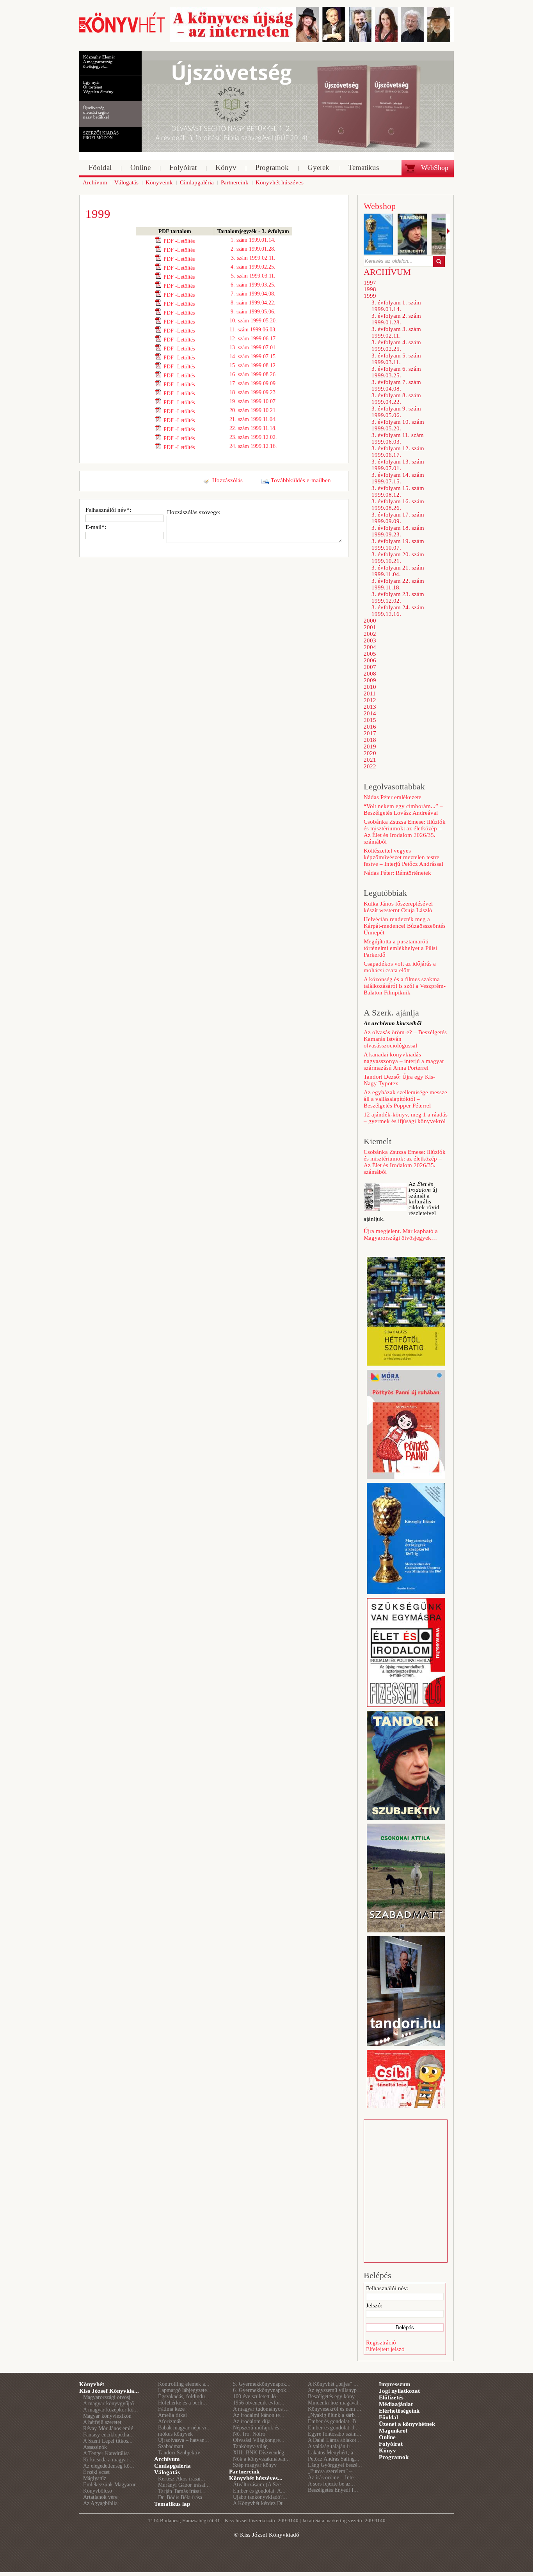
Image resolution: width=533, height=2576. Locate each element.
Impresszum (395, 2384)
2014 (370, 713)
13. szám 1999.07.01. (253, 348)
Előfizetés (391, 2397)
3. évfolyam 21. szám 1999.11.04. (398, 571)
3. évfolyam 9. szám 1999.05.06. (396, 412)
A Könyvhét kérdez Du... (261, 2503)
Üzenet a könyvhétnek (407, 2424)
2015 (370, 720)
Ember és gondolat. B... (334, 2421)
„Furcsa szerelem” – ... (333, 2471)
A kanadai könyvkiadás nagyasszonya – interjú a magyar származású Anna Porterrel (404, 1061)
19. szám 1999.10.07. (253, 401)
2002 (370, 634)
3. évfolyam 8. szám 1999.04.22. (396, 399)
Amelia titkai (172, 2415)
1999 (370, 296)
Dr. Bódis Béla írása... (182, 2497)
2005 (370, 654)
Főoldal (388, 2417)
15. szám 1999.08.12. (253, 365)
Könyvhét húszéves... (256, 2478)
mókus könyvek (175, 2434)
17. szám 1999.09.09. (253, 383)
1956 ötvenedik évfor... (259, 2403)
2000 (370, 621)
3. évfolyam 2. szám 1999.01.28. (396, 319)
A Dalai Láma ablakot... (334, 2440)
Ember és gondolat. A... (259, 2491)
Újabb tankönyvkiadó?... (260, 2497)
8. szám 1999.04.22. (253, 303)
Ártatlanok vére (100, 2497)
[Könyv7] (122, 32)
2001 (370, 627)
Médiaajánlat (396, 2404)
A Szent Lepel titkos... (108, 2441)
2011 (370, 694)
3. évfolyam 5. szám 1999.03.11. (396, 359)
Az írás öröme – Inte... (333, 2478)
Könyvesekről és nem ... (335, 2409)
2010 (370, 687)
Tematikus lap (172, 2504)
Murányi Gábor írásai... (184, 2485)
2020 (370, 753)
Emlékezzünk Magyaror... (112, 2485)
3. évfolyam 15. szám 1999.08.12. (398, 491)
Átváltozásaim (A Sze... (259, 2485)
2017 (370, 733)
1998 (370, 289)
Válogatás (167, 2472)
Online (387, 2437)
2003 (370, 640)
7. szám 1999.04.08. (253, 294)
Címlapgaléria (172, 2466)
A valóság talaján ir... (331, 2446)
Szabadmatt (171, 2446)
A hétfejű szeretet (102, 2422)
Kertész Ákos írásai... (182, 2479)
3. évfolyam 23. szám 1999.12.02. (398, 597)
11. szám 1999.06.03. (253, 330)
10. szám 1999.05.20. (253, 321)
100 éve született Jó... (257, 2396)
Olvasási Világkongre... (259, 2440)
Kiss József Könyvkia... (109, 2391)
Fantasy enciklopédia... (108, 2435)
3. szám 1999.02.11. (253, 258)
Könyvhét (92, 2384)
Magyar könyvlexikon (107, 2416)
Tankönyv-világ (250, 2446)
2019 (370, 747)
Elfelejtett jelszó (385, 2349)
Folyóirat (391, 2444)
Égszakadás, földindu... (184, 2396)
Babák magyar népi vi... (185, 2428)
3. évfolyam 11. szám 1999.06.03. (398, 438)
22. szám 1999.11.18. (253, 428)
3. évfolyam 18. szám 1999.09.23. (398, 531)
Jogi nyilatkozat (399, 2391)
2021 (370, 760)
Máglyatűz (95, 2478)
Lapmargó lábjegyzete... (185, 2390)
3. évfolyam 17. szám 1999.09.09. (398, 518)
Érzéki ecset (96, 2472)
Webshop (380, 206)
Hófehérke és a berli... (183, 2403)
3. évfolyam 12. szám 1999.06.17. (398, 452)
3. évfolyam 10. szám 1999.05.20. (398, 425)
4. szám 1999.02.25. (253, 267)
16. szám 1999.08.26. (253, 374)
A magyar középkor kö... (111, 2410)
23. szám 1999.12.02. (253, 437)
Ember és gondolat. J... (333, 2428)
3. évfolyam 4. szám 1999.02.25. (396, 346)
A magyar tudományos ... (261, 2409)
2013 (370, 707)
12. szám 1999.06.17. (253, 339)
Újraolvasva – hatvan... (184, 2440)
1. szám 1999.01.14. (253, 240)
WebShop (435, 168)
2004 (370, 647)
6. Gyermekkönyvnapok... (262, 2390)
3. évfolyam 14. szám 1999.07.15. (398, 478)
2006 (370, 660)
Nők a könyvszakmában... (261, 2459)
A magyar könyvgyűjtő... (111, 2403)
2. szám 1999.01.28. (253, 249)
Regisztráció (381, 2342)
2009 (370, 680)
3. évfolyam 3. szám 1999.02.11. (396, 332)
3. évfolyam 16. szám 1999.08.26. (398, 505)
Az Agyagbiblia (100, 2503)
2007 (370, 667)
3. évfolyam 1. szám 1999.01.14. (396, 306)
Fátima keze (171, 2409)
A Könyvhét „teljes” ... (333, 2384)
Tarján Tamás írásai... (182, 2491)
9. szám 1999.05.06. (253, 312)
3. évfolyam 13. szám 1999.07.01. (398, 465)
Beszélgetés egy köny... (333, 2396)
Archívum (167, 2459)
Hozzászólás (227, 480)
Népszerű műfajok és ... (259, 2428)
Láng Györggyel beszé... (335, 2465)
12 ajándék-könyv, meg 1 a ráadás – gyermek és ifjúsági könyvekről (406, 1118)
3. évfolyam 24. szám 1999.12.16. (398, 611)
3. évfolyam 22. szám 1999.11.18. (398, 584)
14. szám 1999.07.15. (253, 356)
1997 (370, 283)
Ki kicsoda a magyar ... (109, 2460)
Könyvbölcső (98, 2491)
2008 (370, 674)
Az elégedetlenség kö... (109, 2466)
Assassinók (95, 2447)
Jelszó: (374, 2305)
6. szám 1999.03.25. (253, 285)
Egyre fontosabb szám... (335, 2434)
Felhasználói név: (387, 2288)
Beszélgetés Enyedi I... (333, 2490)
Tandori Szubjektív (179, 2453)
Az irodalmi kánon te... (259, 2415)
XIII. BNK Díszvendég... (261, 2453)
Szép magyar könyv (255, 2465)
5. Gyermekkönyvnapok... (262, 2384)
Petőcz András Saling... (334, 2459)
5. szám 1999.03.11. (253, 276)
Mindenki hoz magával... (335, 2403)
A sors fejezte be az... (331, 2484)
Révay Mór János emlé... (110, 2428)
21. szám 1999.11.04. (253, 419)
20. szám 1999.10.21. (253, 410)
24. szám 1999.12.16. (253, 446)
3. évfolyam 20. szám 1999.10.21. (398, 558)
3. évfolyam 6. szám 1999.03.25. (396, 372)
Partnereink (244, 2472)
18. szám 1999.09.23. (253, 392)
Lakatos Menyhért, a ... (334, 2453)
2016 (370, 727)
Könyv (387, 2450)
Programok (394, 2457)
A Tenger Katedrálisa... (109, 2453)
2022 (370, 766)
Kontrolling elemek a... (184, 2384)
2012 (370, 700)
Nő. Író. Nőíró (249, 2434)
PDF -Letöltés (179, 241)
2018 (370, 740)
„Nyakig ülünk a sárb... (334, 2415)
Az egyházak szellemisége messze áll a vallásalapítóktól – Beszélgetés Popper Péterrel (405, 1099)
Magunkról (393, 2431)
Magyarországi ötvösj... (109, 2397)
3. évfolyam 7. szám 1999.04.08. (396, 385)
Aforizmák (170, 2421)
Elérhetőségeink (399, 2411)
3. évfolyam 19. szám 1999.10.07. (398, 544)
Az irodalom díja (252, 2421)
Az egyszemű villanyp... (335, 2390)
